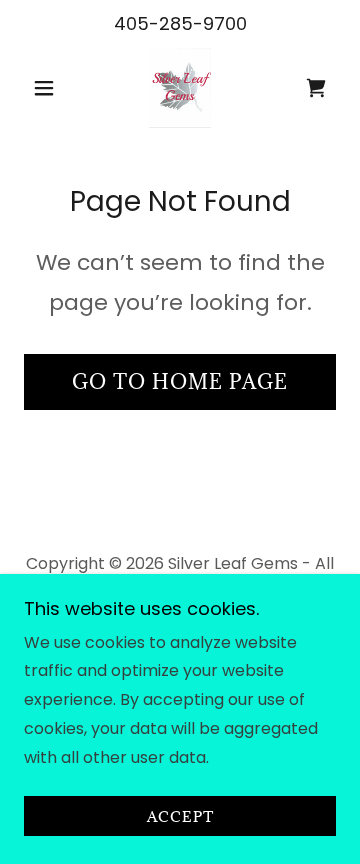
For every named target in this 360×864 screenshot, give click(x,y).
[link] (180, 88)
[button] (47, 88)
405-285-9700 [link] (180, 23)
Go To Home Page (180, 382)
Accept (180, 816)
